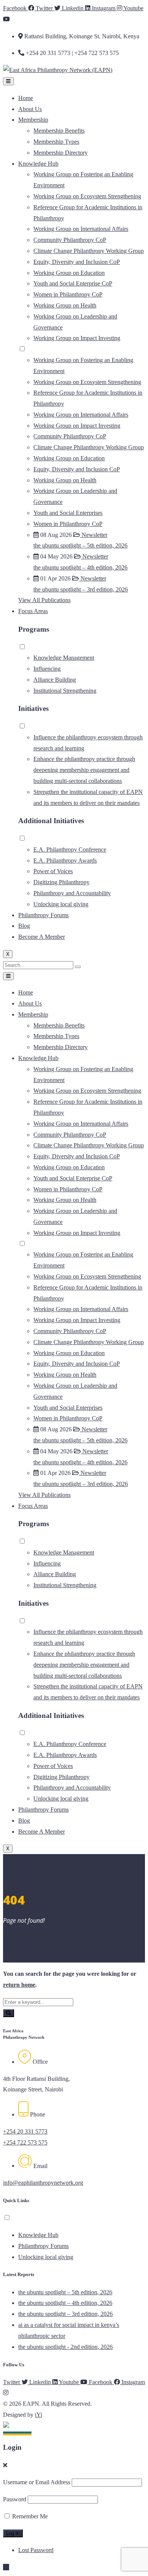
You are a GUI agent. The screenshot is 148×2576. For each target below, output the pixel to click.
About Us (30, 109)
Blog (24, 926)
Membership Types (56, 142)
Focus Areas (33, 611)
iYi (39, 2415)
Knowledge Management (64, 658)
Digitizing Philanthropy (61, 882)
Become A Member (42, 937)
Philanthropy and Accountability (72, 893)
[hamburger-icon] (8, 81)
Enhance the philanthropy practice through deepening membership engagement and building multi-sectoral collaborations (84, 770)
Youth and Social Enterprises (68, 513)
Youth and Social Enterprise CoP (73, 283)
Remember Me (29, 2516)
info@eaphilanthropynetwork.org (43, 2183)
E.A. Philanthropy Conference (70, 850)
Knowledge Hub (38, 164)
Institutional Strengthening (65, 691)
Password (15, 2499)
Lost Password (36, 2550)
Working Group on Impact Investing (77, 338)
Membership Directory (61, 153)
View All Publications (44, 600)
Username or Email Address (37, 2482)
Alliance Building (55, 680)
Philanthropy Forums (43, 915)
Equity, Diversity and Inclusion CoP (77, 262)
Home (26, 98)
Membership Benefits (59, 131)
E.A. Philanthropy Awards (65, 860)
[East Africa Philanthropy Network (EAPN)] (58, 70)
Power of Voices (53, 871)
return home (19, 1985)
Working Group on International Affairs (81, 229)
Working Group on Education (69, 273)
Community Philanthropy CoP (70, 240)
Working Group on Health (65, 305)
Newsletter (94, 535)
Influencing (47, 669)
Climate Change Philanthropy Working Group (89, 251)
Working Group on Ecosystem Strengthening (87, 196)
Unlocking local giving (61, 904)
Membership (33, 120)
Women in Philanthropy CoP (68, 294)
